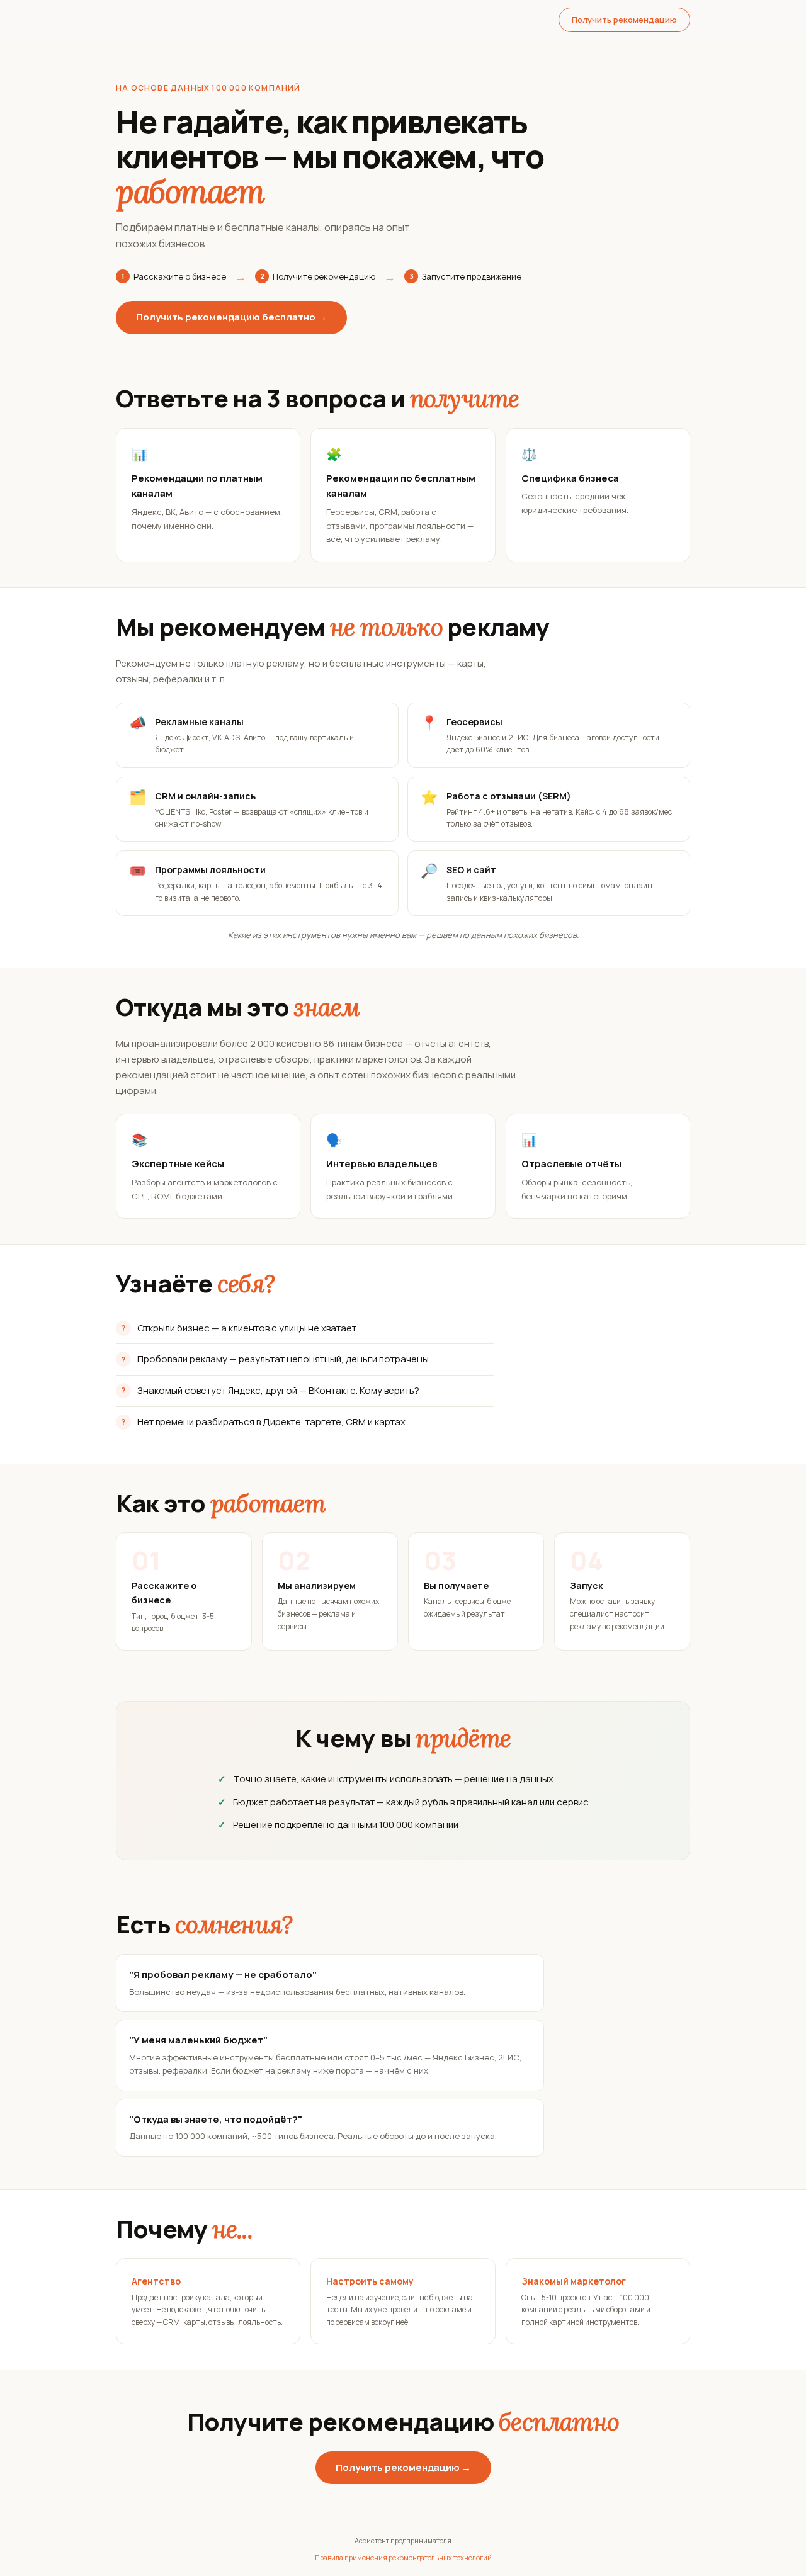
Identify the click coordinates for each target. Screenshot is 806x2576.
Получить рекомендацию (624, 20)
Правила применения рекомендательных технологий (403, 2557)
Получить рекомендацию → (403, 2467)
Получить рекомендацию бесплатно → (231, 317)
